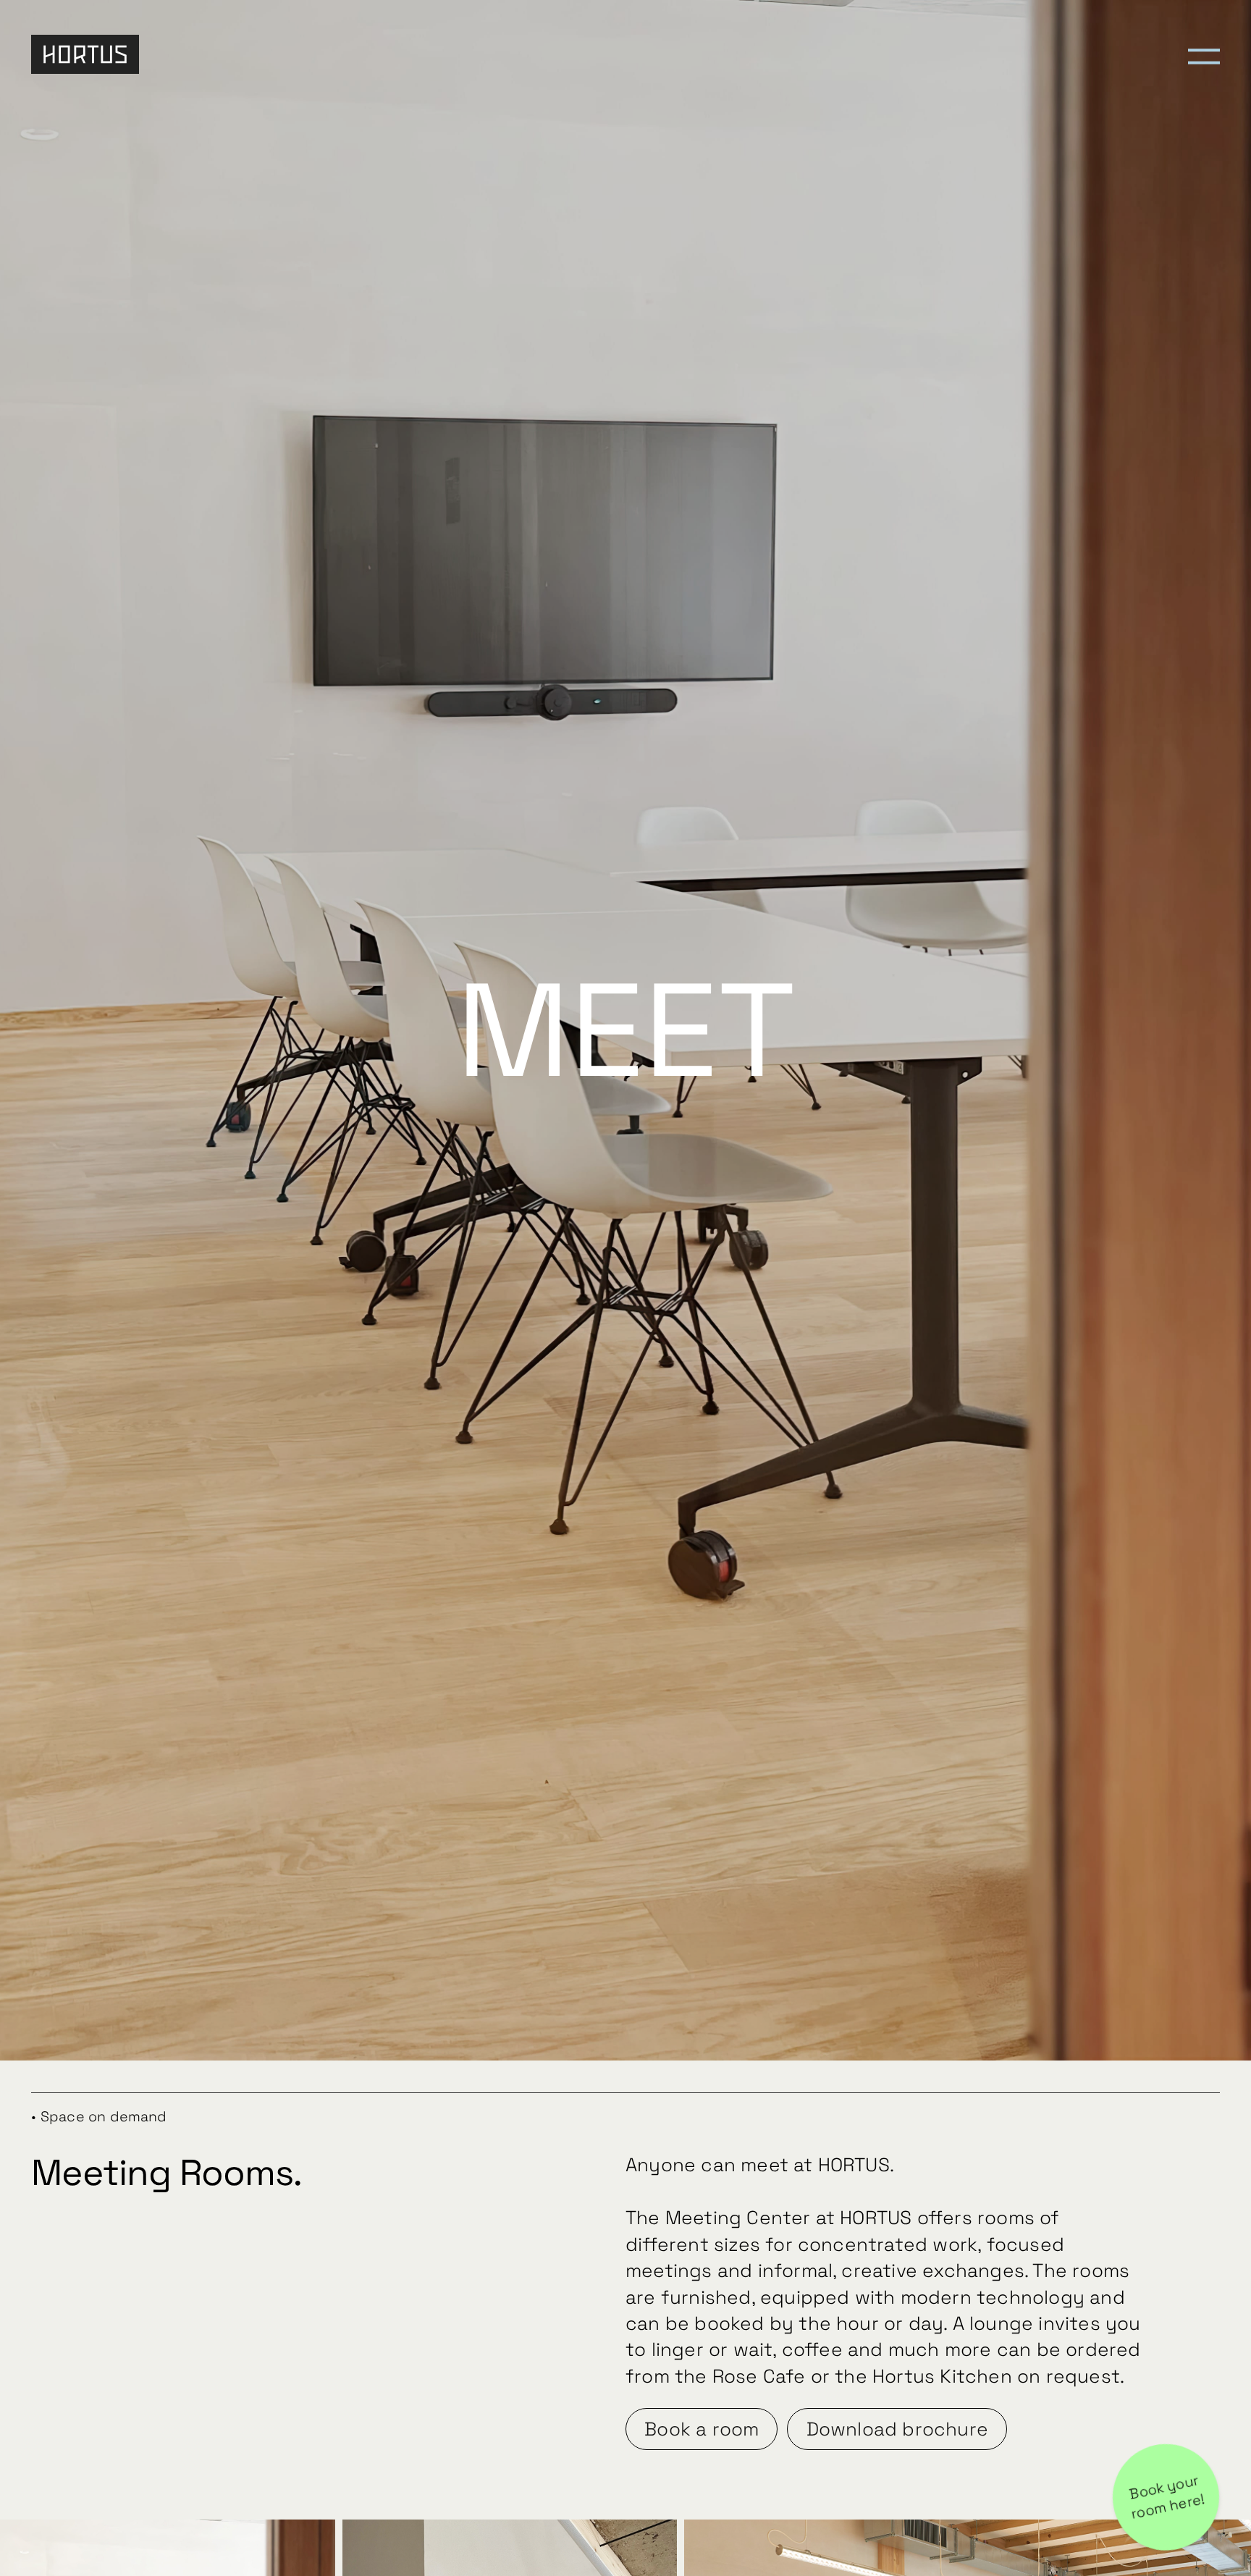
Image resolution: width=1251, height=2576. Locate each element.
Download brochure (897, 2429)
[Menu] (1204, 55)
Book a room (702, 2429)
